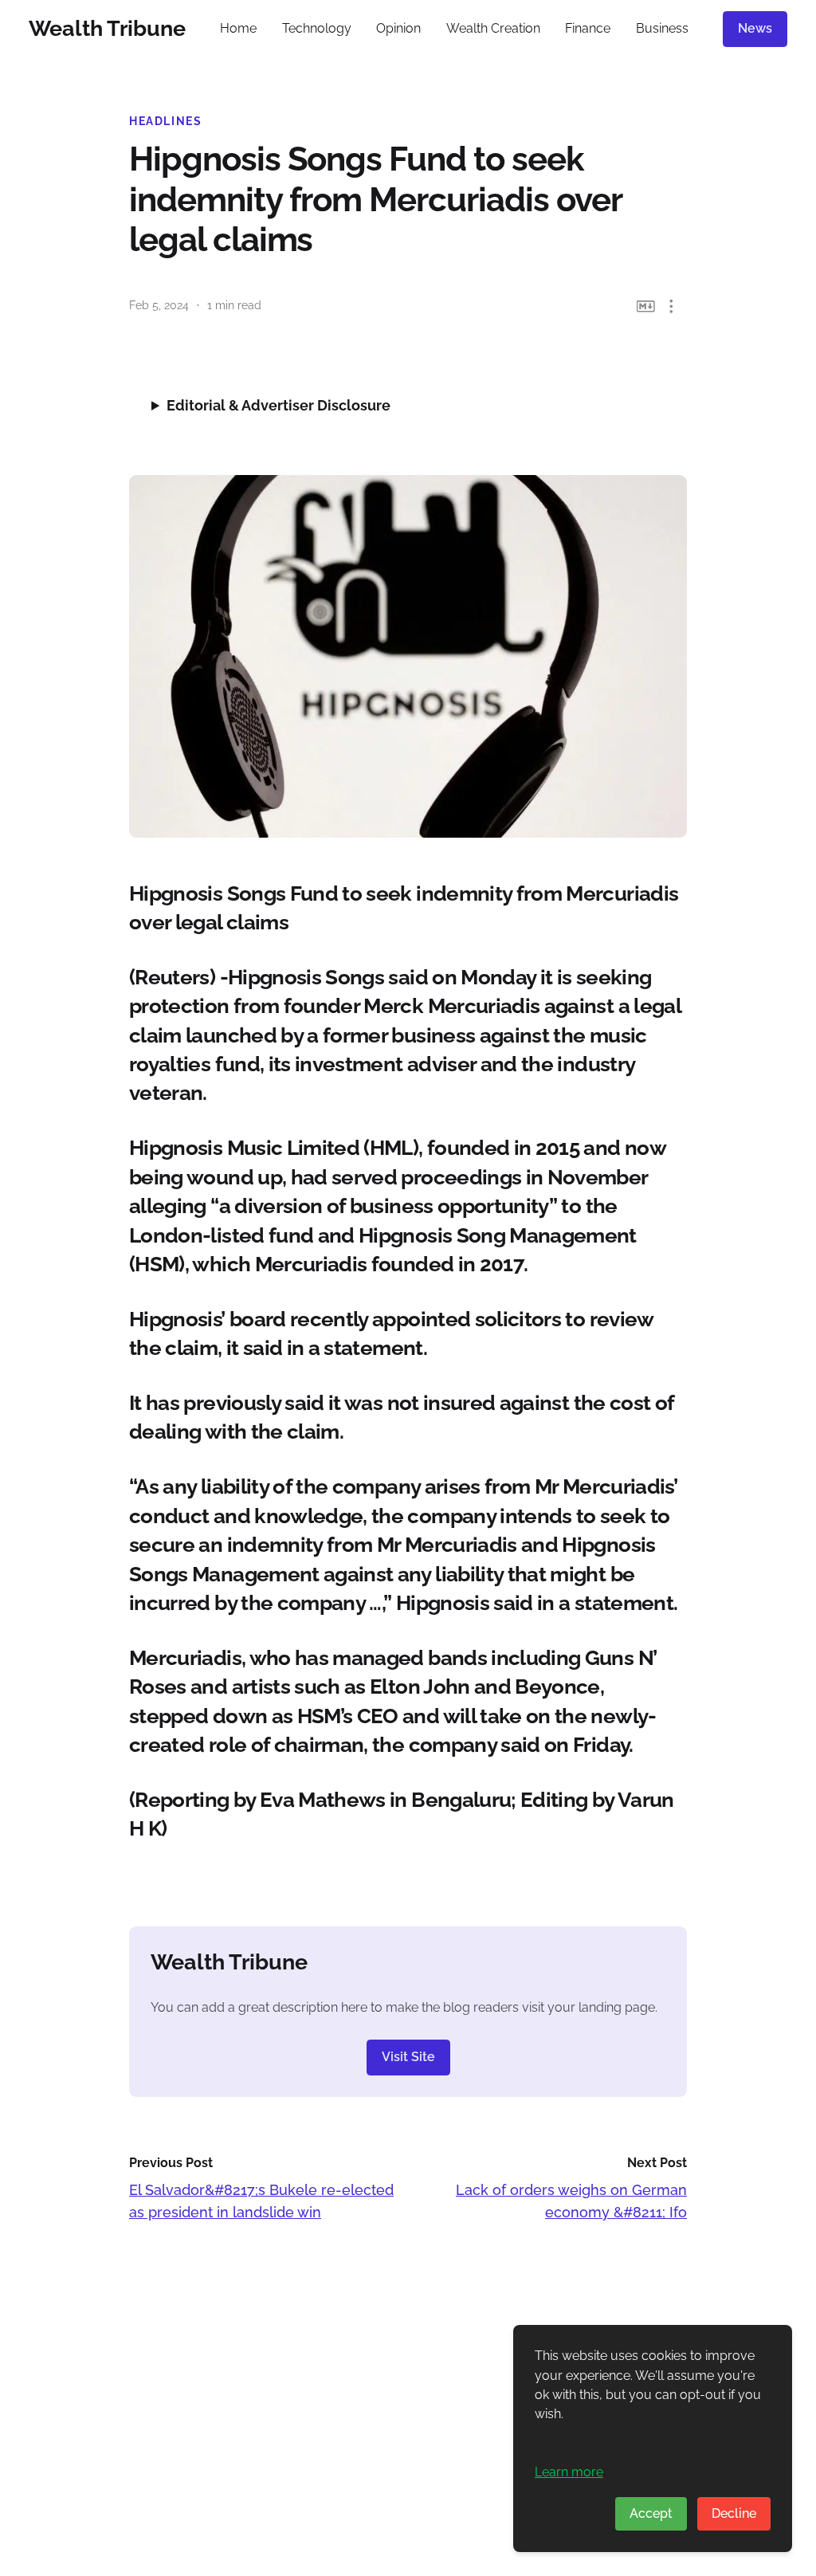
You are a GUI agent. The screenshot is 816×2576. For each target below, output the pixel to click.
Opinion (398, 28)
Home (238, 28)
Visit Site (408, 2057)
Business (662, 28)
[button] (671, 306)
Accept (651, 2513)
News (755, 28)
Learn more (569, 2472)
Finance (588, 28)
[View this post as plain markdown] (646, 306)
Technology (317, 28)
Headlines (166, 121)
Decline (734, 2513)
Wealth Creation (493, 28)
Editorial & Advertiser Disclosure (279, 405)
